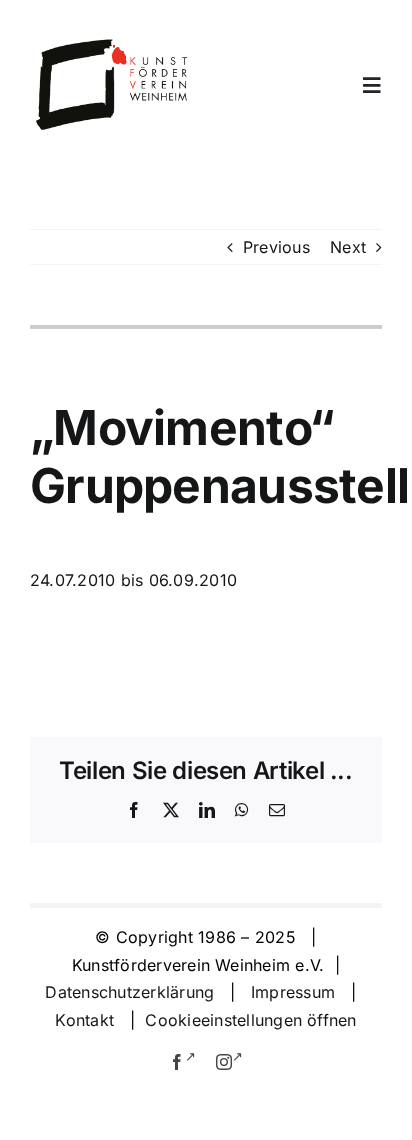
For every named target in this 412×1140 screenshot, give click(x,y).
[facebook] (183, 1059)
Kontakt (87, 1020)
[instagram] (230, 1059)
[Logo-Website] (112, 45)
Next (348, 247)
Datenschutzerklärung (129, 992)
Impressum (293, 992)
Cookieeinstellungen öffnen (250, 1020)
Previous (276, 247)
